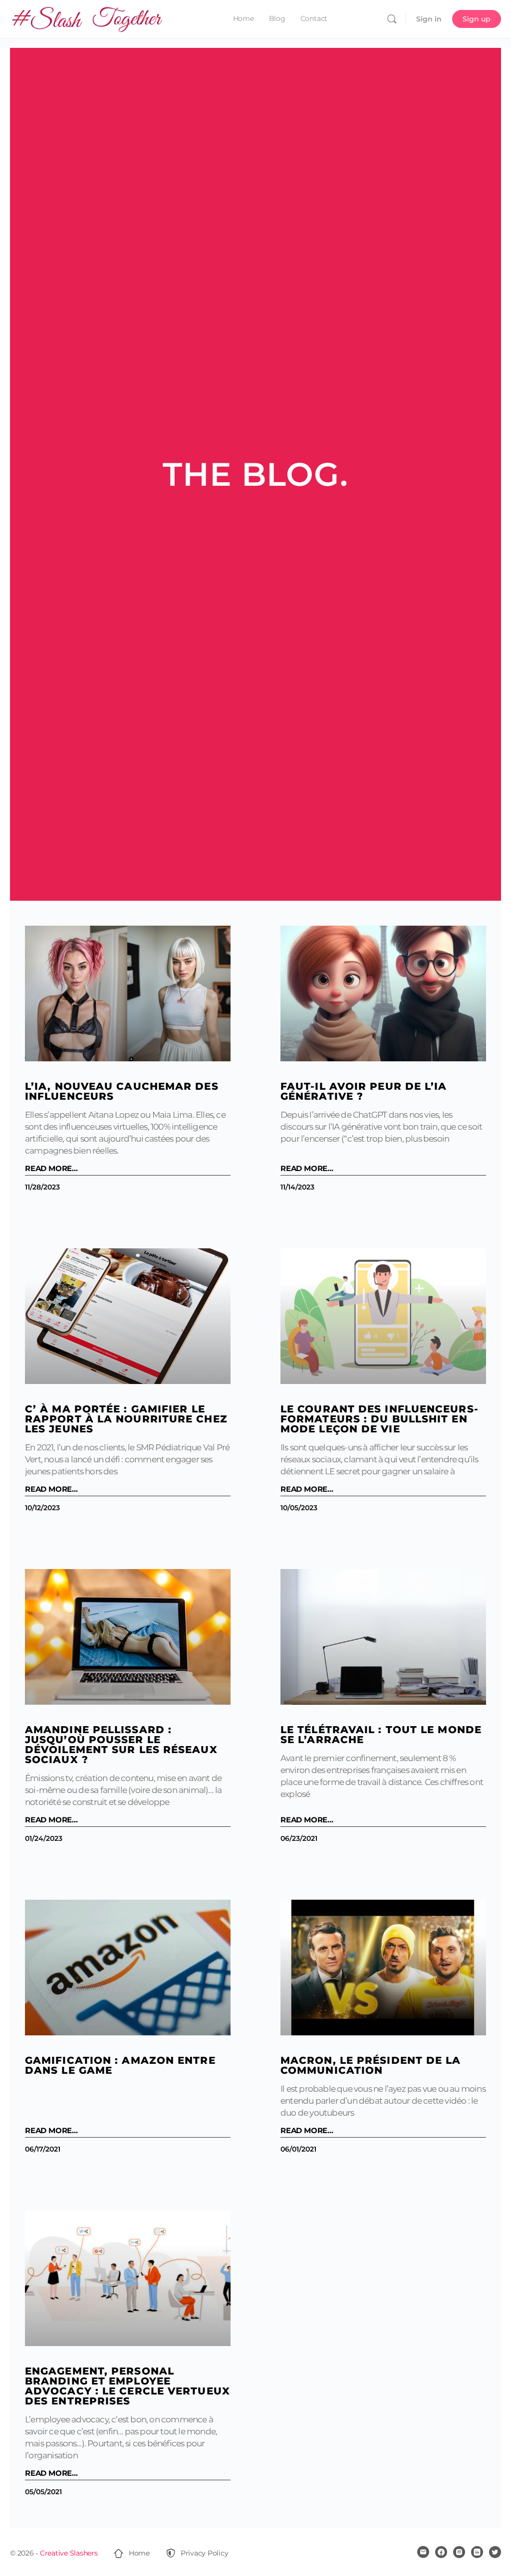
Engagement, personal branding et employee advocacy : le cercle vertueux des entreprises (128, 2386)
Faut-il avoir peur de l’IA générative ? (364, 1091)
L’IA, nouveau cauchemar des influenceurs (122, 1091)
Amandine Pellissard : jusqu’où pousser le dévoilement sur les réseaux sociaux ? (121, 1745)
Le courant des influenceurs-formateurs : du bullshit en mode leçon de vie (380, 1419)
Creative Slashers (69, 2553)
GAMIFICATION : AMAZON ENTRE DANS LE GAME (120, 2065)
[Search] (392, 19)
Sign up (477, 19)
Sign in (429, 19)
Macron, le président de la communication (371, 2065)
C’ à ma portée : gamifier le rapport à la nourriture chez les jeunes (126, 1419)
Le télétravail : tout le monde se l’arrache (381, 1735)
